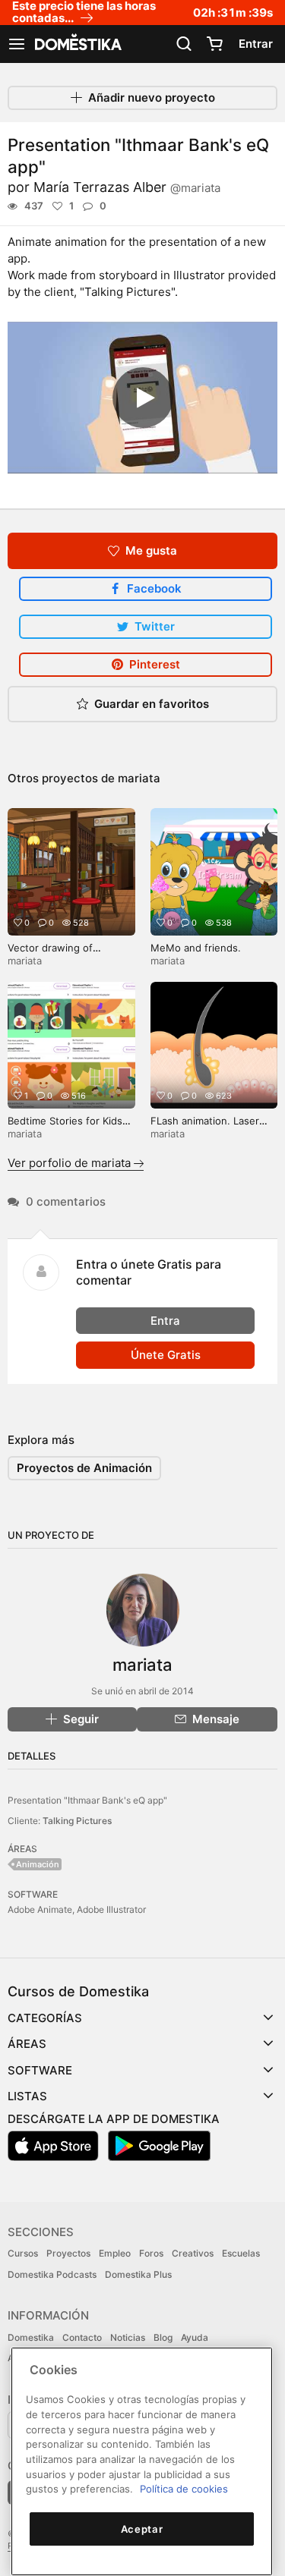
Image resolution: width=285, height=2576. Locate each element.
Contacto (82, 2337)
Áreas (27, 2044)
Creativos (193, 2253)
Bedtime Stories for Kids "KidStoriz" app (65, 1127)
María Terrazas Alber (127, 187)
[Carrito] (214, 44)
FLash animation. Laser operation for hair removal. (214, 1127)
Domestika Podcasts (52, 2274)
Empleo (115, 2253)
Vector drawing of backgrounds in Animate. (66, 954)
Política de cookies (184, 2489)
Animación (38, 1864)
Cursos (23, 2253)
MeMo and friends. (196, 948)
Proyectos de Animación (84, 1468)
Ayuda (195, 2337)
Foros (151, 2253)
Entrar (256, 44)
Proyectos (68, 2253)
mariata (139, 778)
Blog (163, 2337)
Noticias (128, 2337)
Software (40, 2070)
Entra (165, 1321)
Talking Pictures (77, 1821)
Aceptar (142, 2529)
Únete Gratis (166, 1355)
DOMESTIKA (77, 44)
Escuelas (241, 2253)
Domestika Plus (138, 2274)
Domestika (31, 2337)
